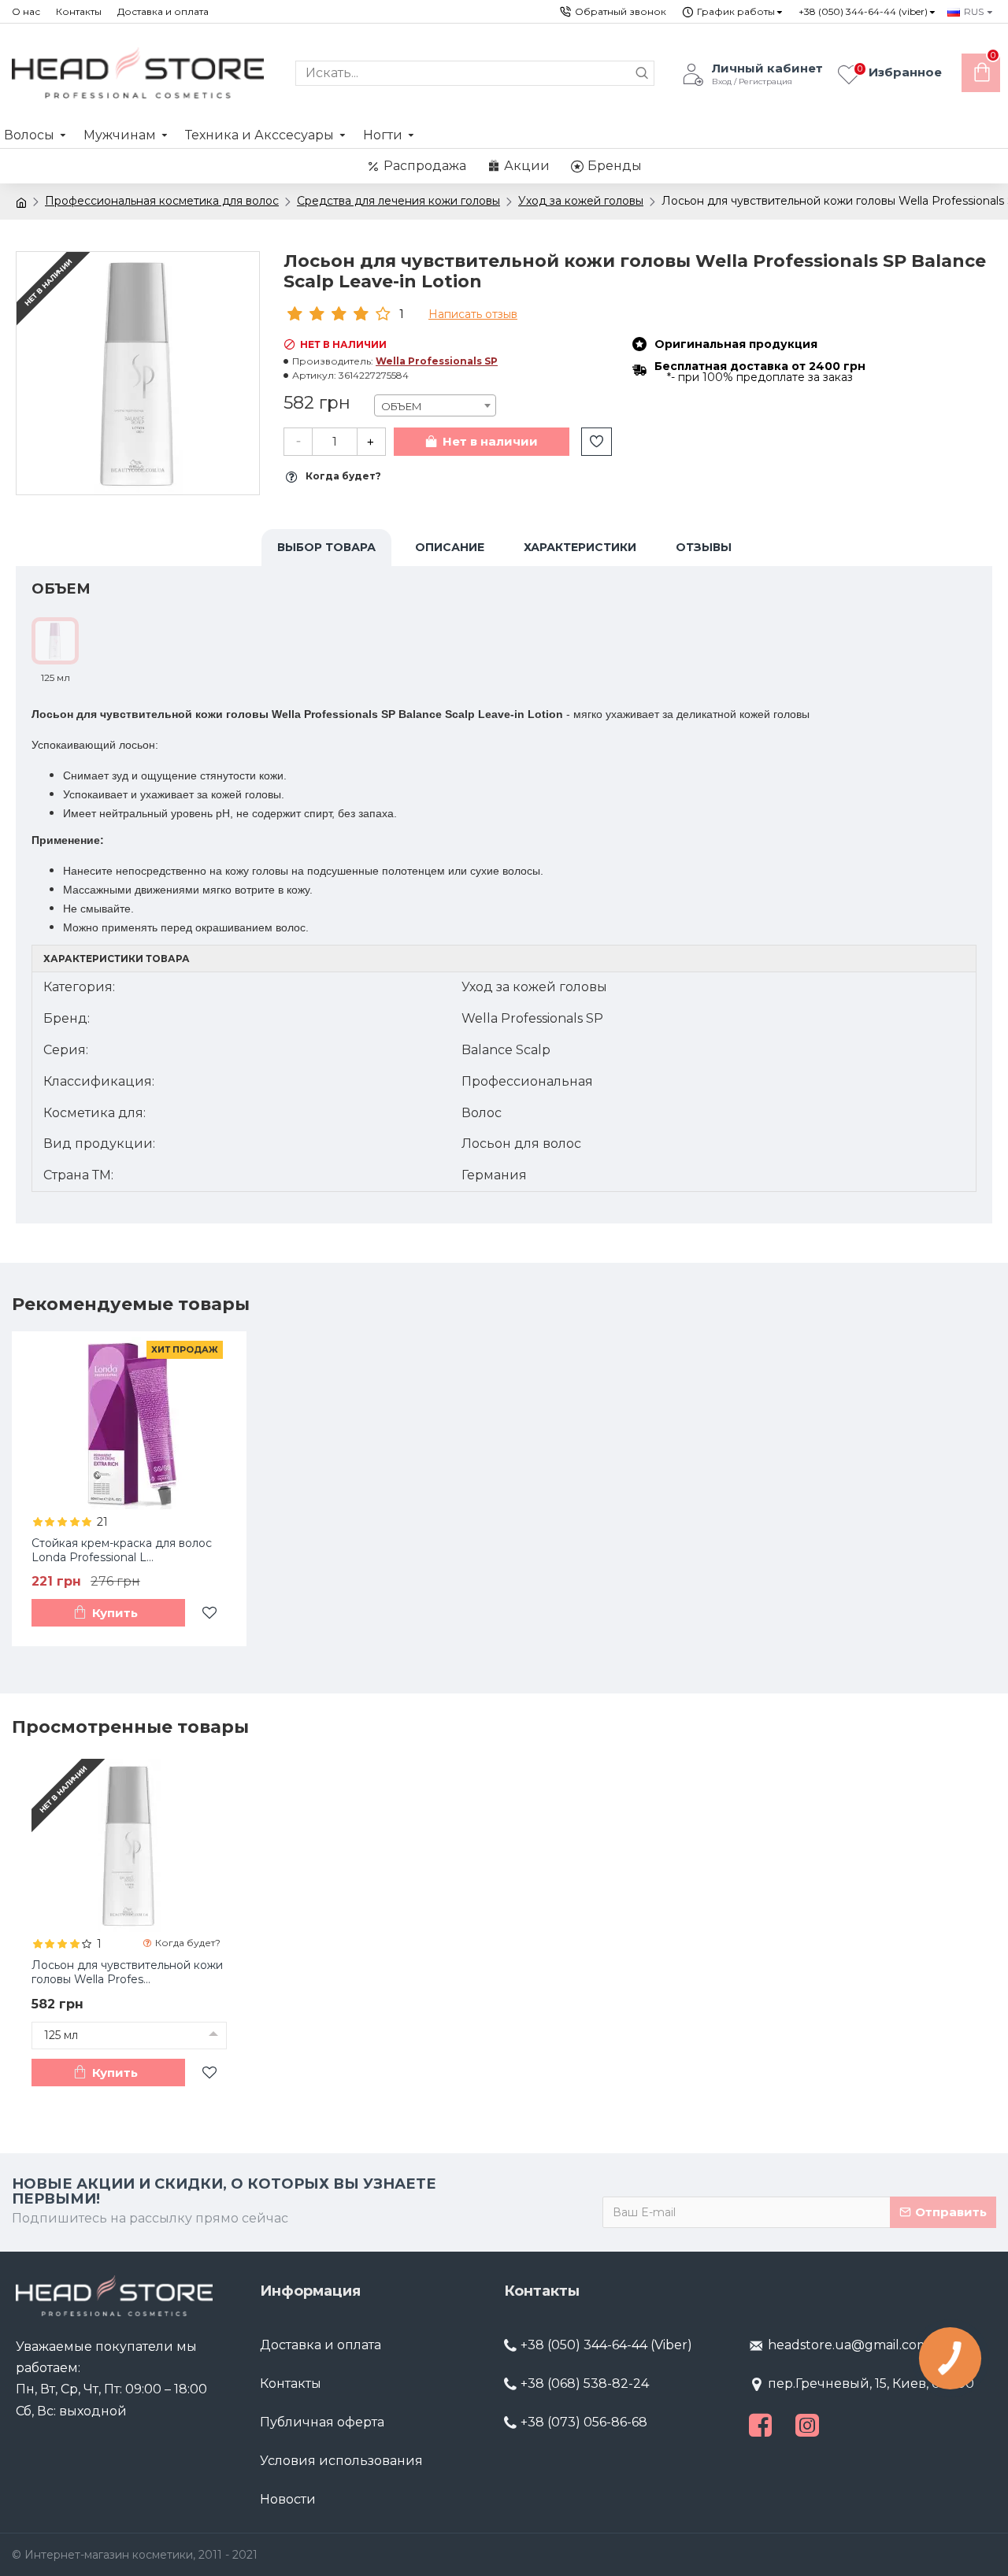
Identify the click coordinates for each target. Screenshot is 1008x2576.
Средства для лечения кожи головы (398, 201)
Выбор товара (326, 547)
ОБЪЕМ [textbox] (402, 406)
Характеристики (580, 547)
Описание (450, 547)
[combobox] (435, 405)
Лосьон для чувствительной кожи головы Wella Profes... (127, 1972)
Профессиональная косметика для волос (162, 201)
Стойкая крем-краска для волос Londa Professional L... (122, 1550)
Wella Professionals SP (437, 361)
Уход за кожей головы (581, 201)
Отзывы (704, 547)
